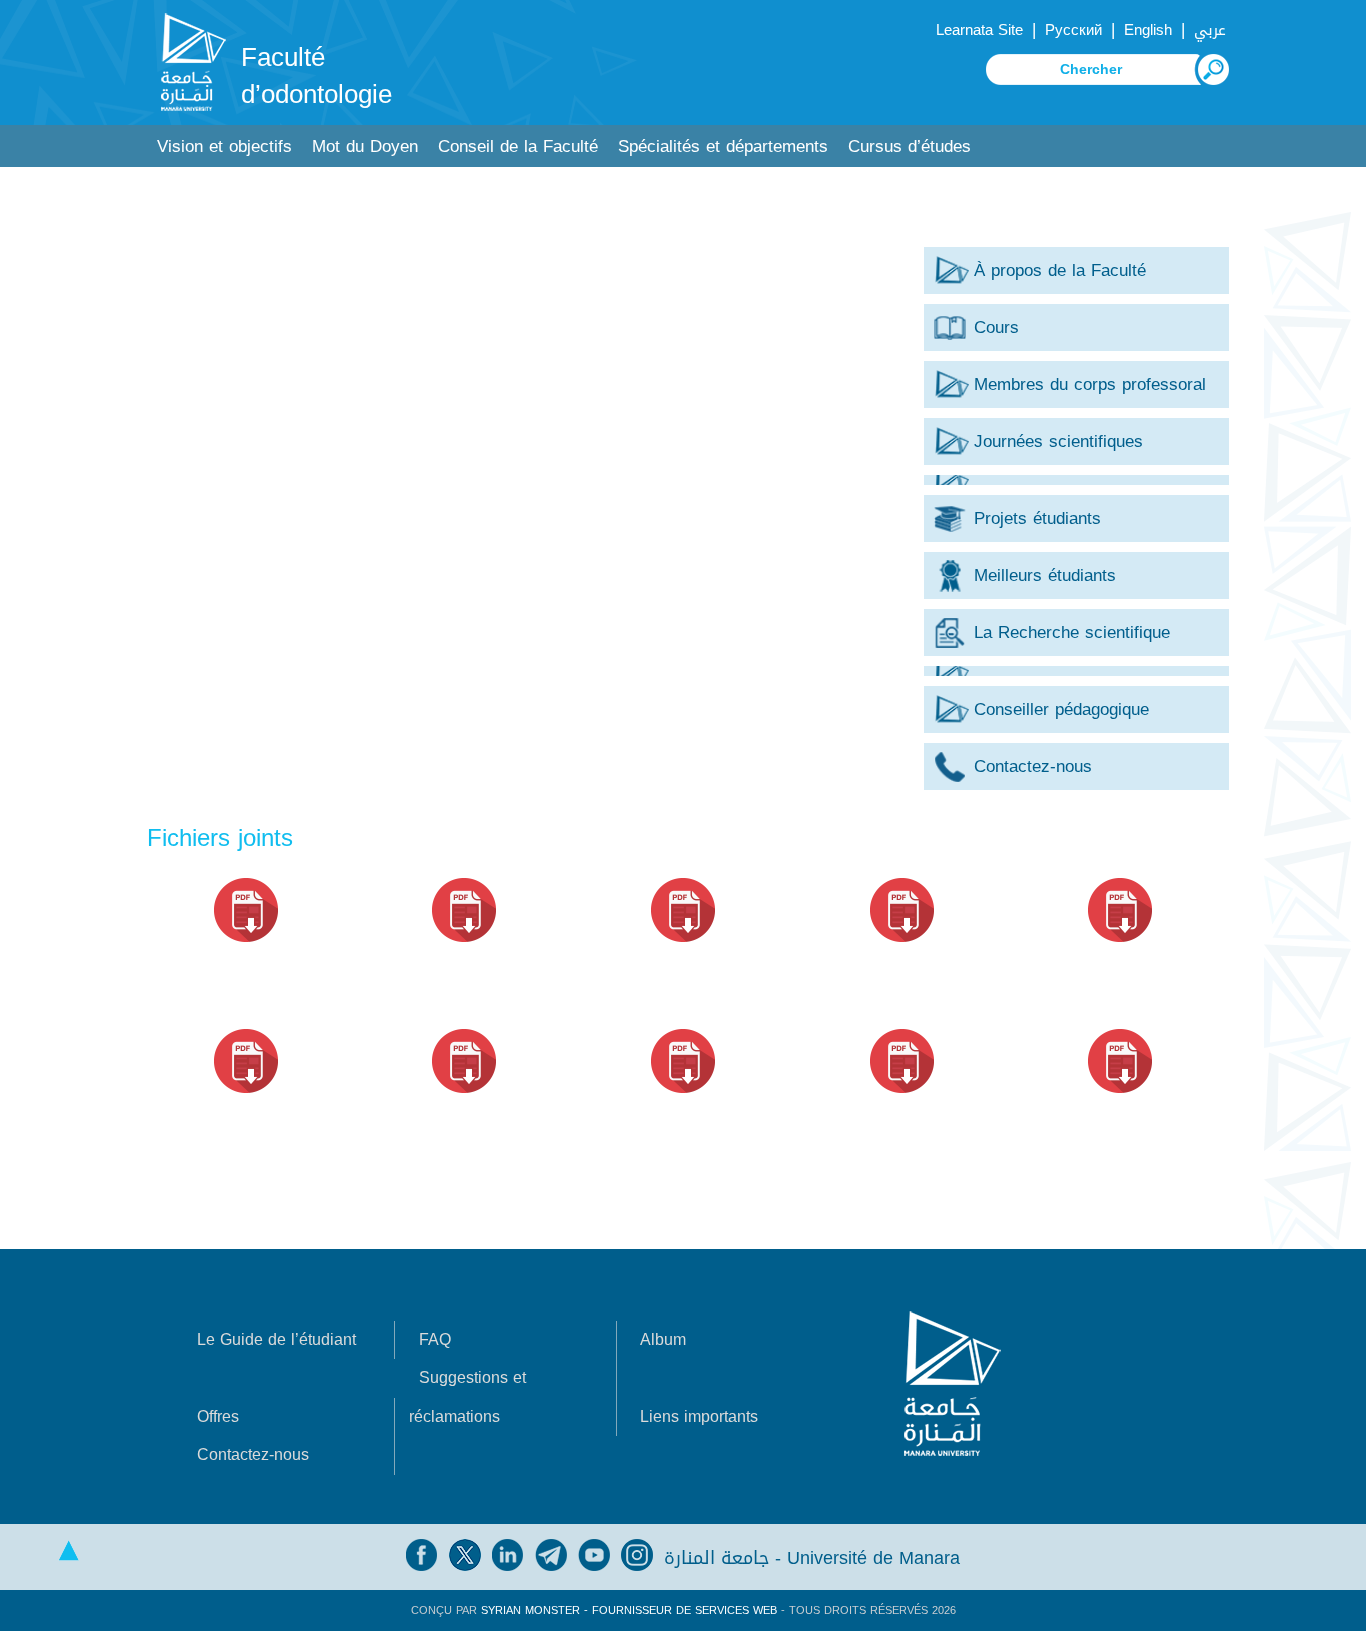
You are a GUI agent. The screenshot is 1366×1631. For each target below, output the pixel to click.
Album (663, 1339)
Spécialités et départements (723, 146)
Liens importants (699, 1416)
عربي (1210, 30)
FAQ (435, 1339)
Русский (1073, 30)
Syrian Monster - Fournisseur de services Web (629, 1610)
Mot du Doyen (365, 146)
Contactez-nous (253, 1454)
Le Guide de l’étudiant (276, 1339)
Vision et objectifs (224, 146)
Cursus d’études (909, 146)
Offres (218, 1416)
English (1148, 30)
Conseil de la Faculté (518, 146)
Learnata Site (979, 30)
